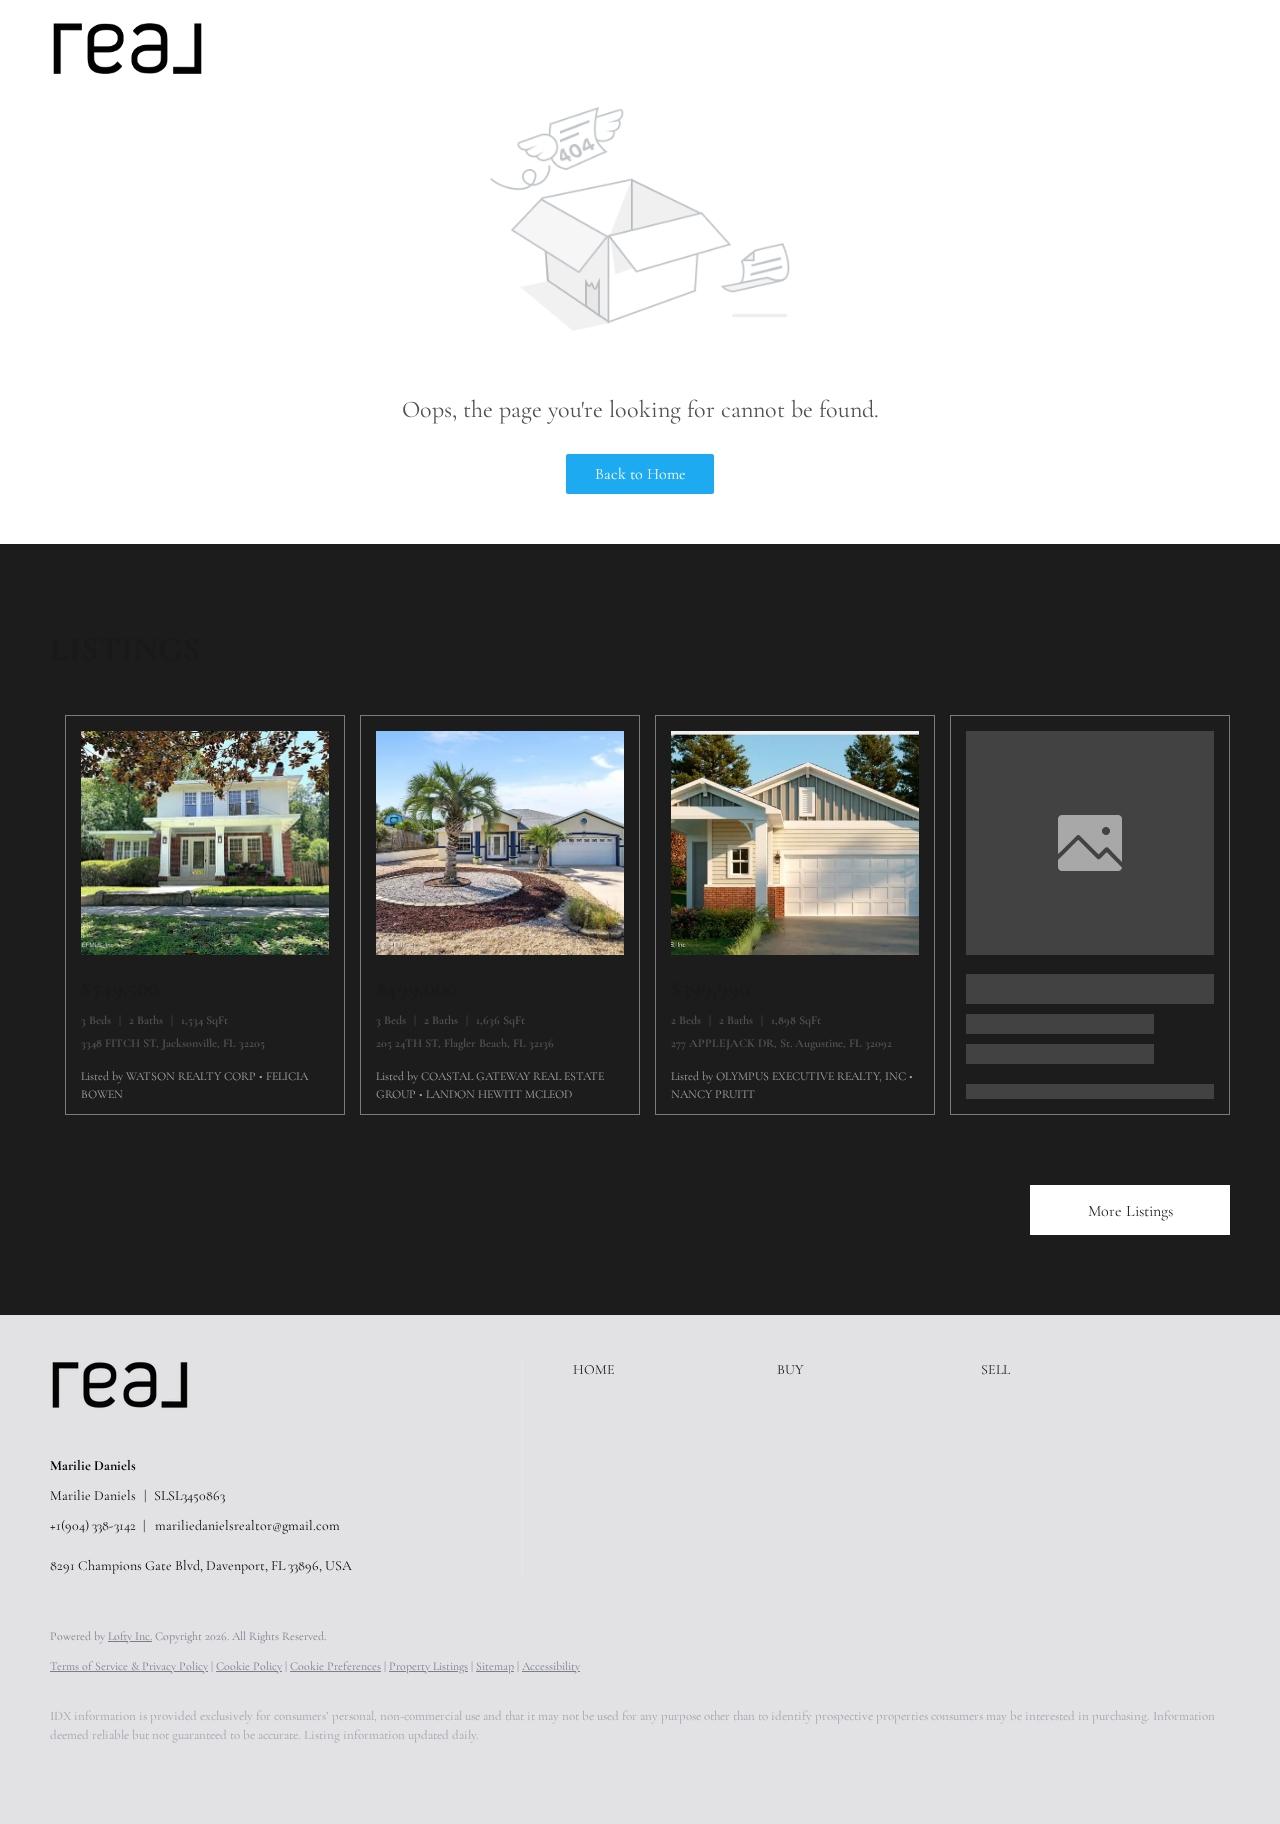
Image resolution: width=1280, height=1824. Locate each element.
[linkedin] (132, 1770)
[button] (127, 48)
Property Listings (428, 1666)
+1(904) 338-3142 (93, 1525)
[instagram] (248, 1770)
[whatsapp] (422, 1770)
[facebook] (74, 1770)
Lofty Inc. (130, 1636)
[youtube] (306, 1770)
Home (284, 48)
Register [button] (1136, 48)
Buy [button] (347, 48)
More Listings (1130, 1211)
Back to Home (640, 474)
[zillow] (190, 1770)
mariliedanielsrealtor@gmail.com (247, 1525)
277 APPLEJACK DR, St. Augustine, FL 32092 (781, 1043)
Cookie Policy (249, 1666)
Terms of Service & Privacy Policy (129, 1666)
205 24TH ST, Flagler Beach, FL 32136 (465, 1043)
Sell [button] (405, 48)
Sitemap (495, 1666)
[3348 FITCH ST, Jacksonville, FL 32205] (205, 950)
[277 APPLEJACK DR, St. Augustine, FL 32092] (795, 950)
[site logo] (135, 1432)
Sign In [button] (1224, 48)
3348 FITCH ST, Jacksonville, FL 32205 (173, 1043)
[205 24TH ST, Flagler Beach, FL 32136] (500, 950)
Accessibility (551, 1666)
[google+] (364, 1770)
